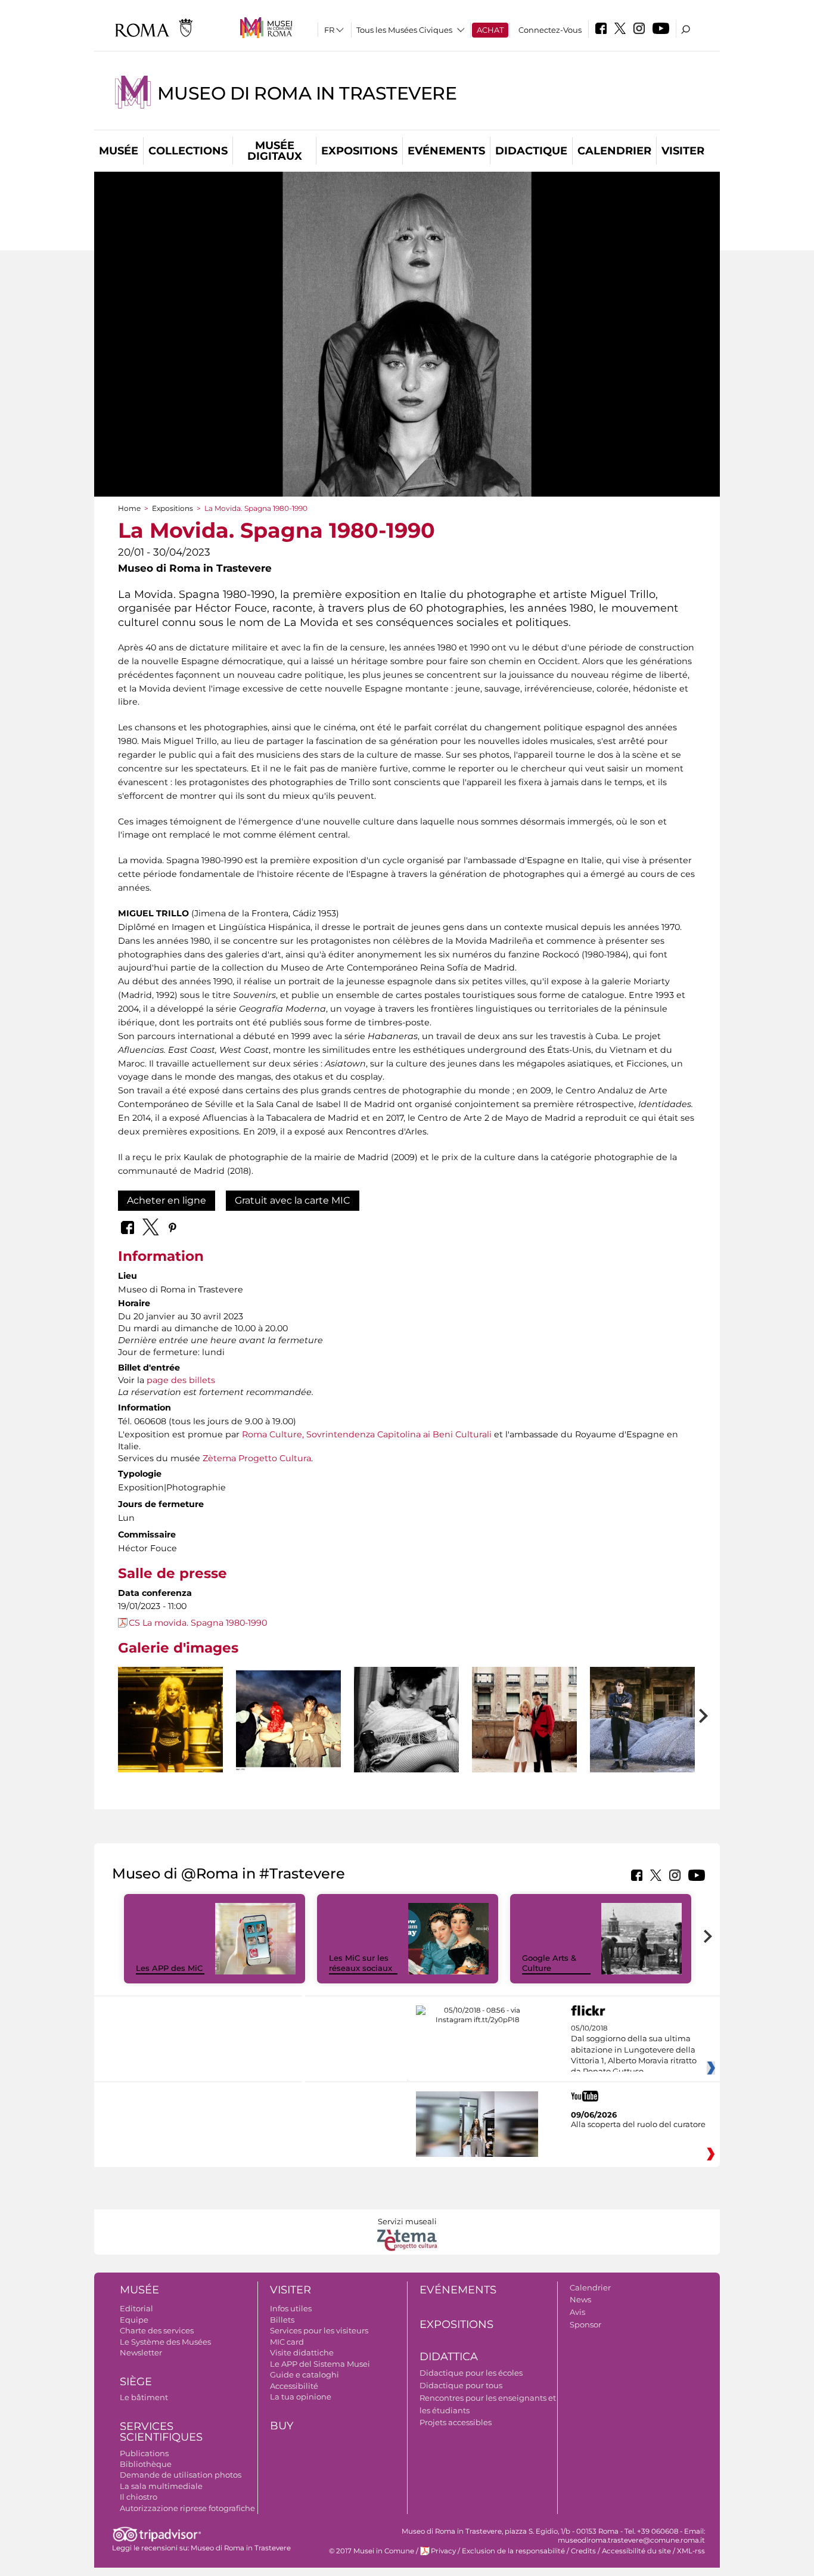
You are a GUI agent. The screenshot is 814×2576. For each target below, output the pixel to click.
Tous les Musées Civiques (404, 30)
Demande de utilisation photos (181, 2475)
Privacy (443, 2551)
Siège (136, 2382)
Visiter (683, 151)
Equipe (134, 2320)
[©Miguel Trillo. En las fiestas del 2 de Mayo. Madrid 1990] (524, 1746)
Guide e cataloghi (305, 2374)
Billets (282, 2320)
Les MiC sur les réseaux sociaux (361, 1963)
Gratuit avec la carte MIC (293, 1200)
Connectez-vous (550, 30)
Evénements (446, 151)
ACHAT (490, 30)
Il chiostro (139, 2497)
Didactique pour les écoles (471, 2373)
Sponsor (585, 2324)
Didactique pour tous (461, 2385)
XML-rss (691, 2551)
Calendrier (614, 151)
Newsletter (141, 2352)
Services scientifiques (161, 2432)
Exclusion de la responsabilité (513, 2551)
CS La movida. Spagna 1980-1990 (198, 1623)
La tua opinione (301, 2397)
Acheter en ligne (167, 1200)
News (580, 2299)
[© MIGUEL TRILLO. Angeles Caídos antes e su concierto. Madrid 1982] (288, 1720)
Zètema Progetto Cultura (257, 1458)
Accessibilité (294, 2386)
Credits (583, 2551)
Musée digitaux (275, 151)
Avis (577, 2312)
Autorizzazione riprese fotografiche (187, 2508)
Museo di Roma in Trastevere (307, 93)
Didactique (531, 151)
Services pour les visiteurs (319, 2330)
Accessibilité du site (636, 2551)
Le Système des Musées (165, 2342)
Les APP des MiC (169, 1968)
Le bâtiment (144, 2397)
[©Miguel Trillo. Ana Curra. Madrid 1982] (406, 1746)
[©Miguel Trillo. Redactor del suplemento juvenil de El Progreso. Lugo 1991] (642, 1720)
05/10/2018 (634, 2050)
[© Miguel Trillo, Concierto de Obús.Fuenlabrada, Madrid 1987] (170, 1720)
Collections (188, 151)
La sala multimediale (161, 2486)
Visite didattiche (302, 2352)
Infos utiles (291, 2308)
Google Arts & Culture (549, 1963)
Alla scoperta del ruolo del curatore (638, 2124)
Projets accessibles (456, 2422)
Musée (119, 151)
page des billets (181, 1380)
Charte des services (157, 2330)
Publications (144, 2453)
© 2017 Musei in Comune (372, 2551)
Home (129, 508)
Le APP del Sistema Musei (320, 2364)
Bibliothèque (146, 2464)
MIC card (287, 2342)
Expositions (359, 151)
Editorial (136, 2308)
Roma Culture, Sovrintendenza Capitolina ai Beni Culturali (367, 1434)
